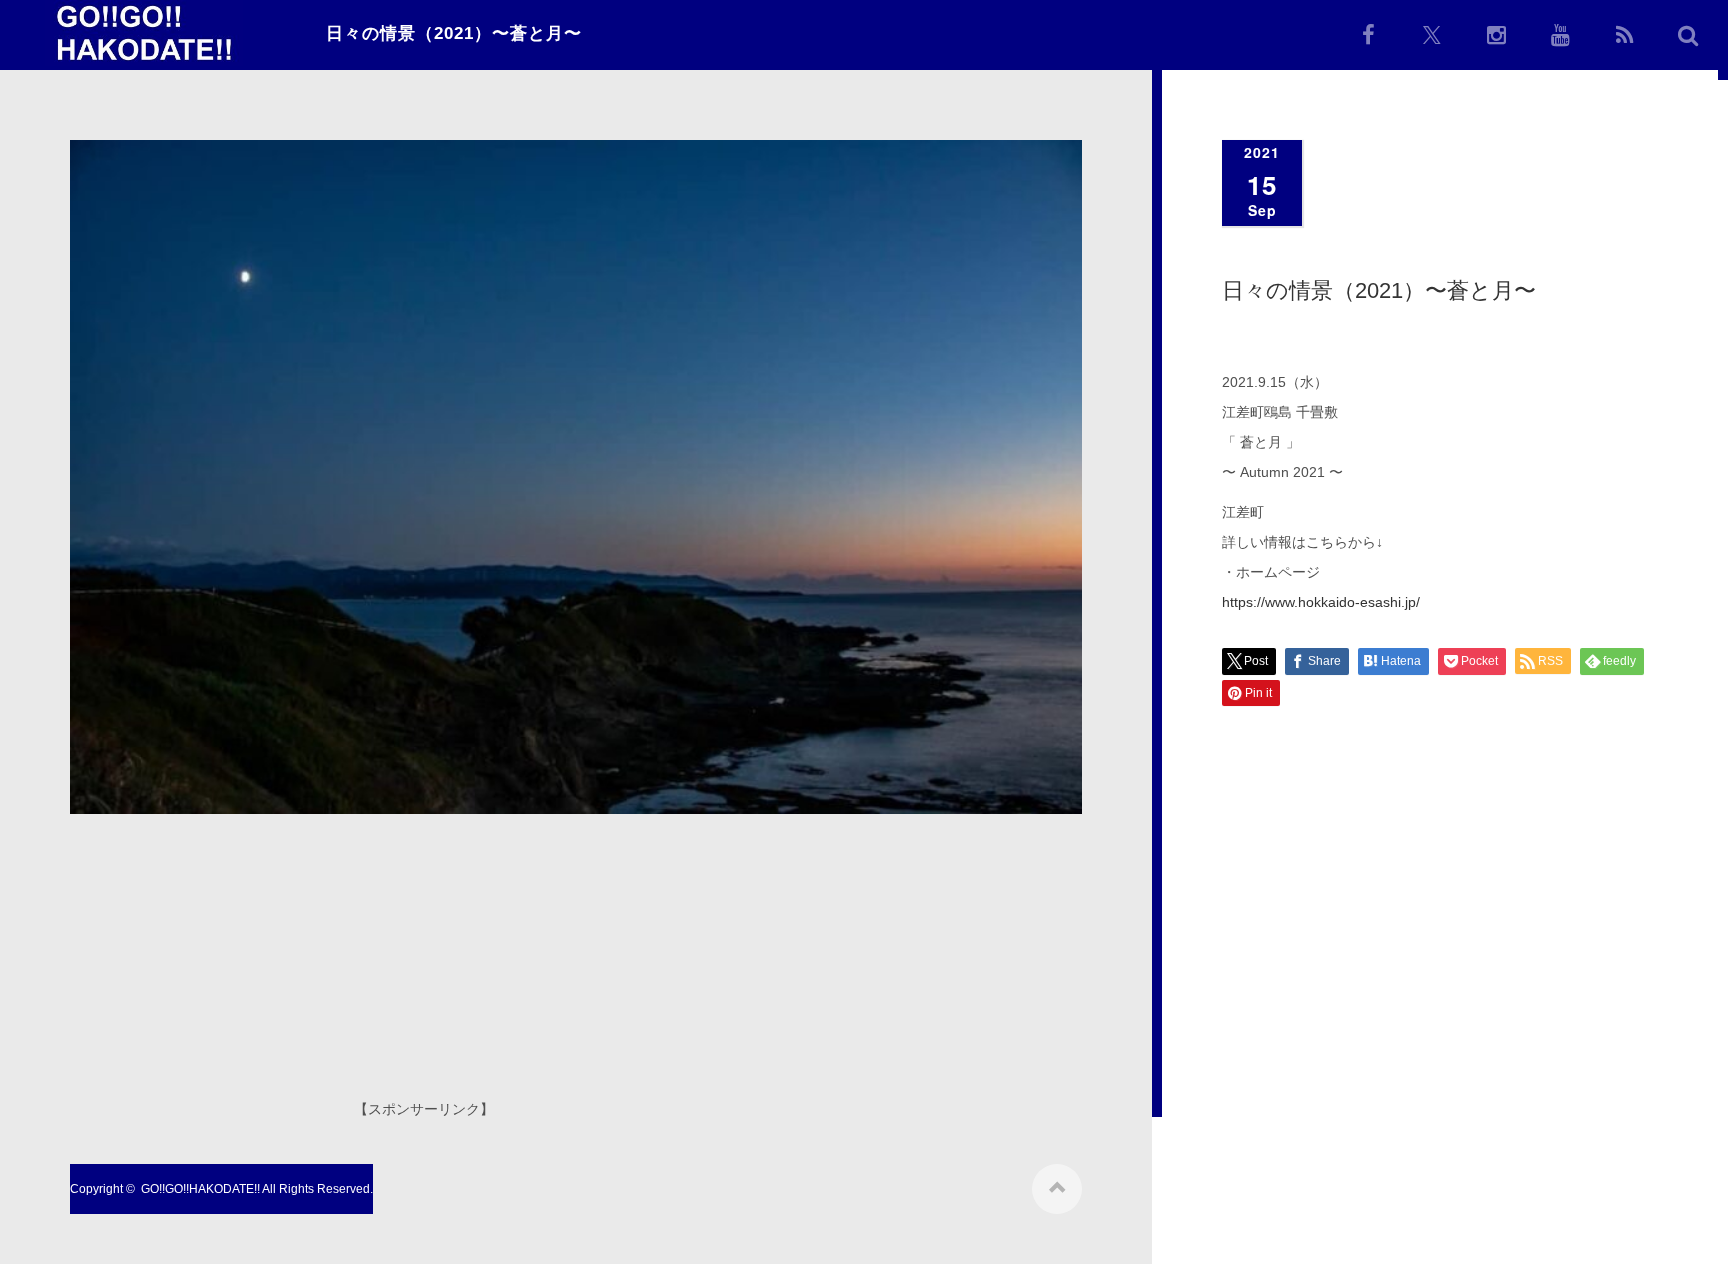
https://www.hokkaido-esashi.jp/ (1321, 602)
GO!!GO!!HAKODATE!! (200, 1189)
